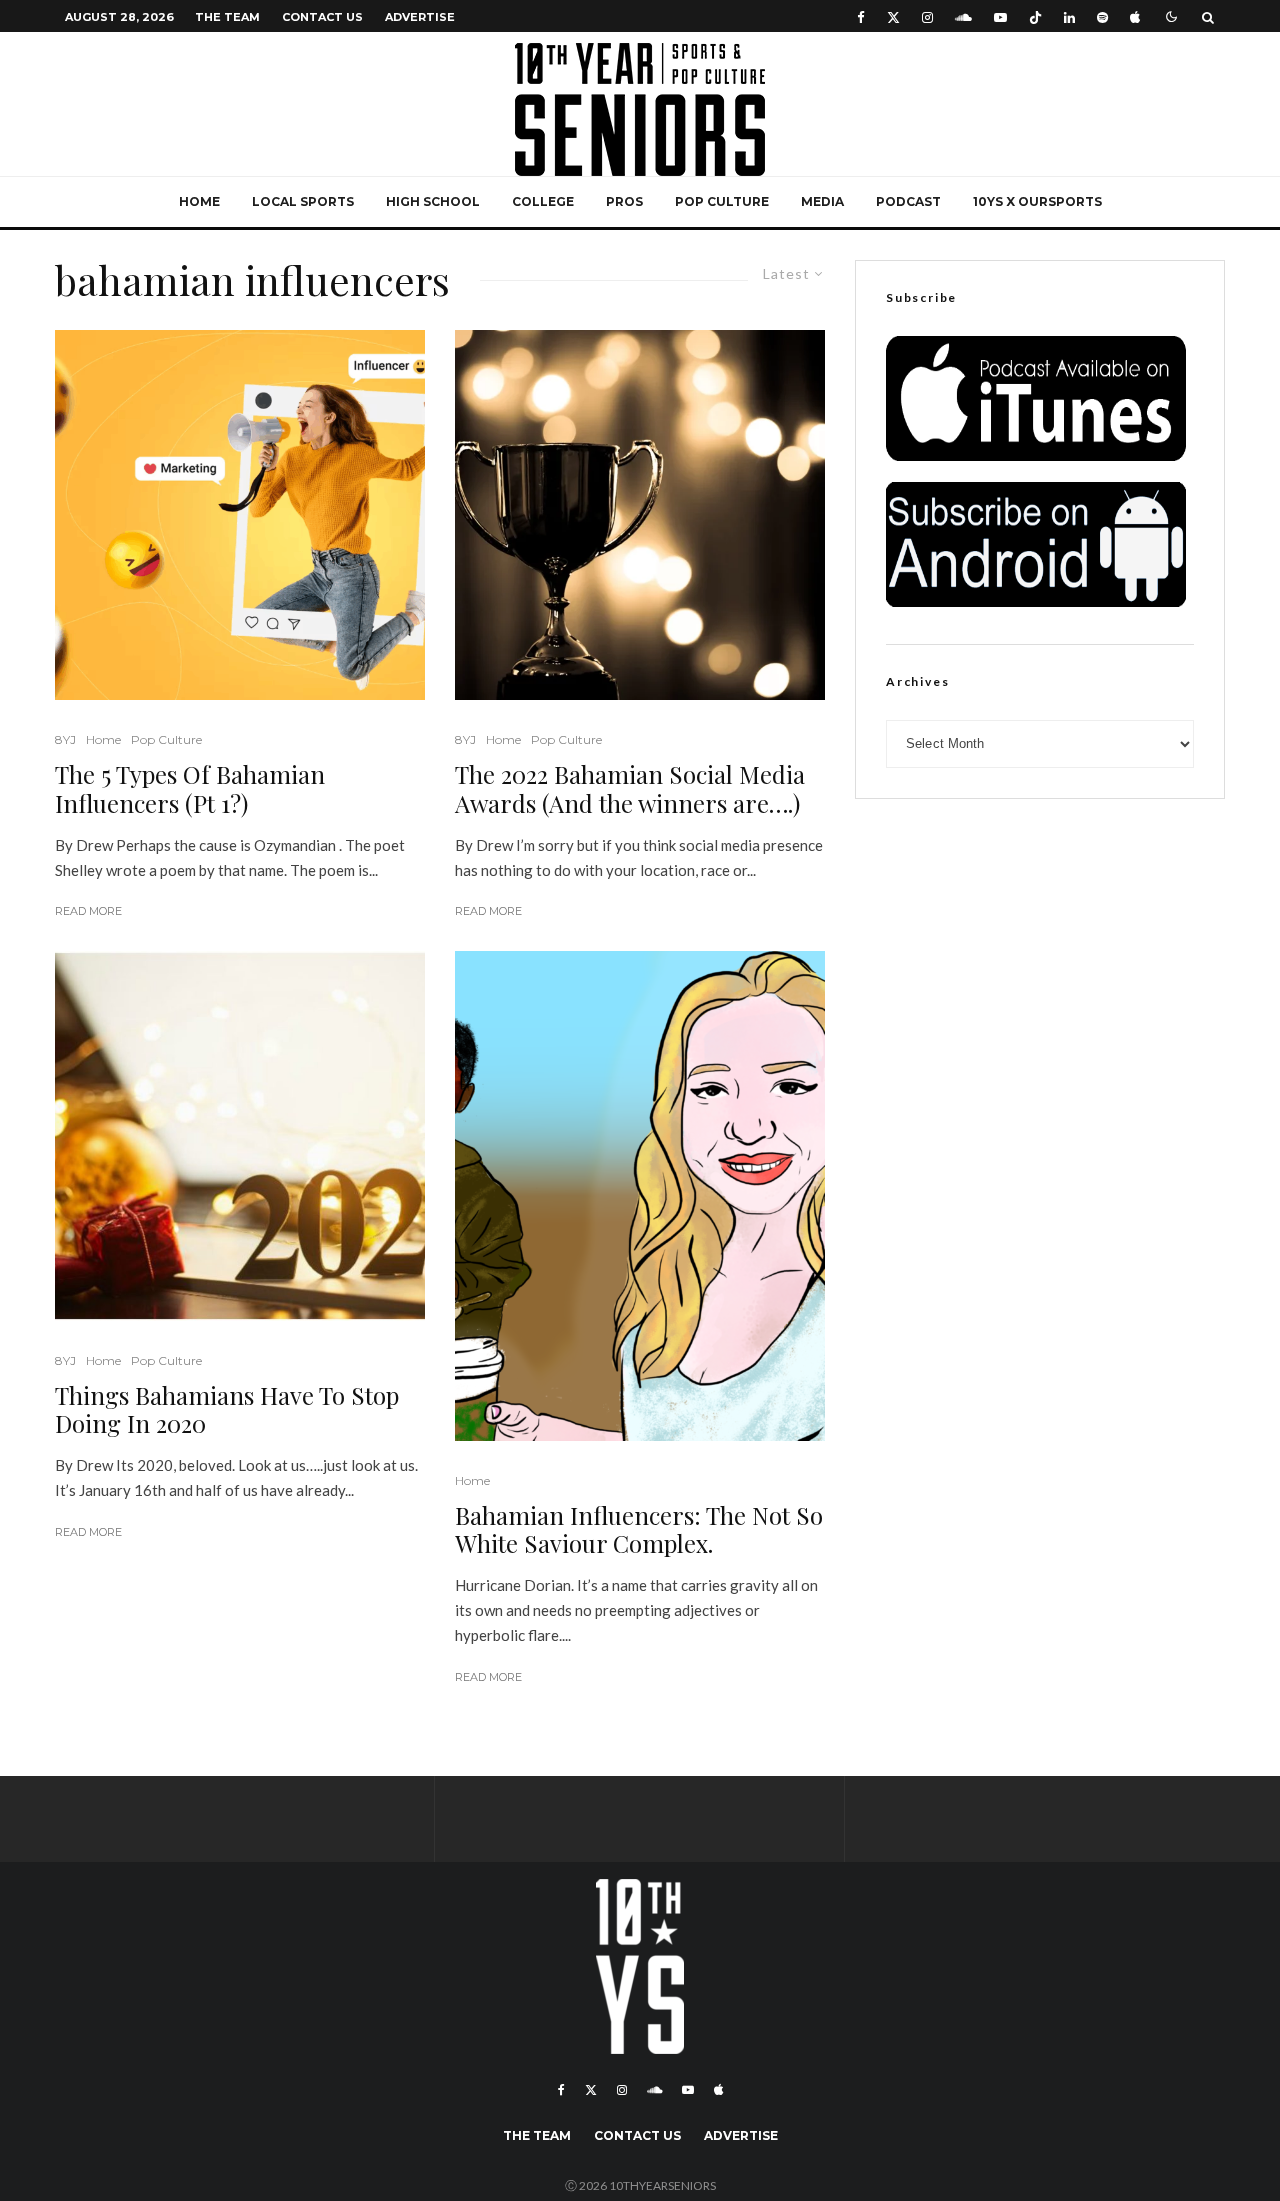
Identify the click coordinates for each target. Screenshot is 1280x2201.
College (543, 201)
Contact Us (322, 17)
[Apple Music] (1135, 16)
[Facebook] (861, 16)
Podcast (908, 201)
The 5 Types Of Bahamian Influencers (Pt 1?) (190, 789)
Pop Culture (722, 201)
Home (199, 201)
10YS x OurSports (1037, 201)
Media (822, 201)
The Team (227, 17)
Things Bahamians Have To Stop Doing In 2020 (227, 1410)
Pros (624, 201)
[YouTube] (1000, 16)
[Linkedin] (1069, 16)
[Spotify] (1102, 16)
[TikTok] (1035, 16)
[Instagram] (927, 16)
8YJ (65, 739)
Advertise (420, 17)
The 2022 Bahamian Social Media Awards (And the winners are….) (630, 789)
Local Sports (303, 201)
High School (433, 201)
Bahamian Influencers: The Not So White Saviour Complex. (639, 1530)
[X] (893, 16)
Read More (88, 911)
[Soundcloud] (963, 16)
